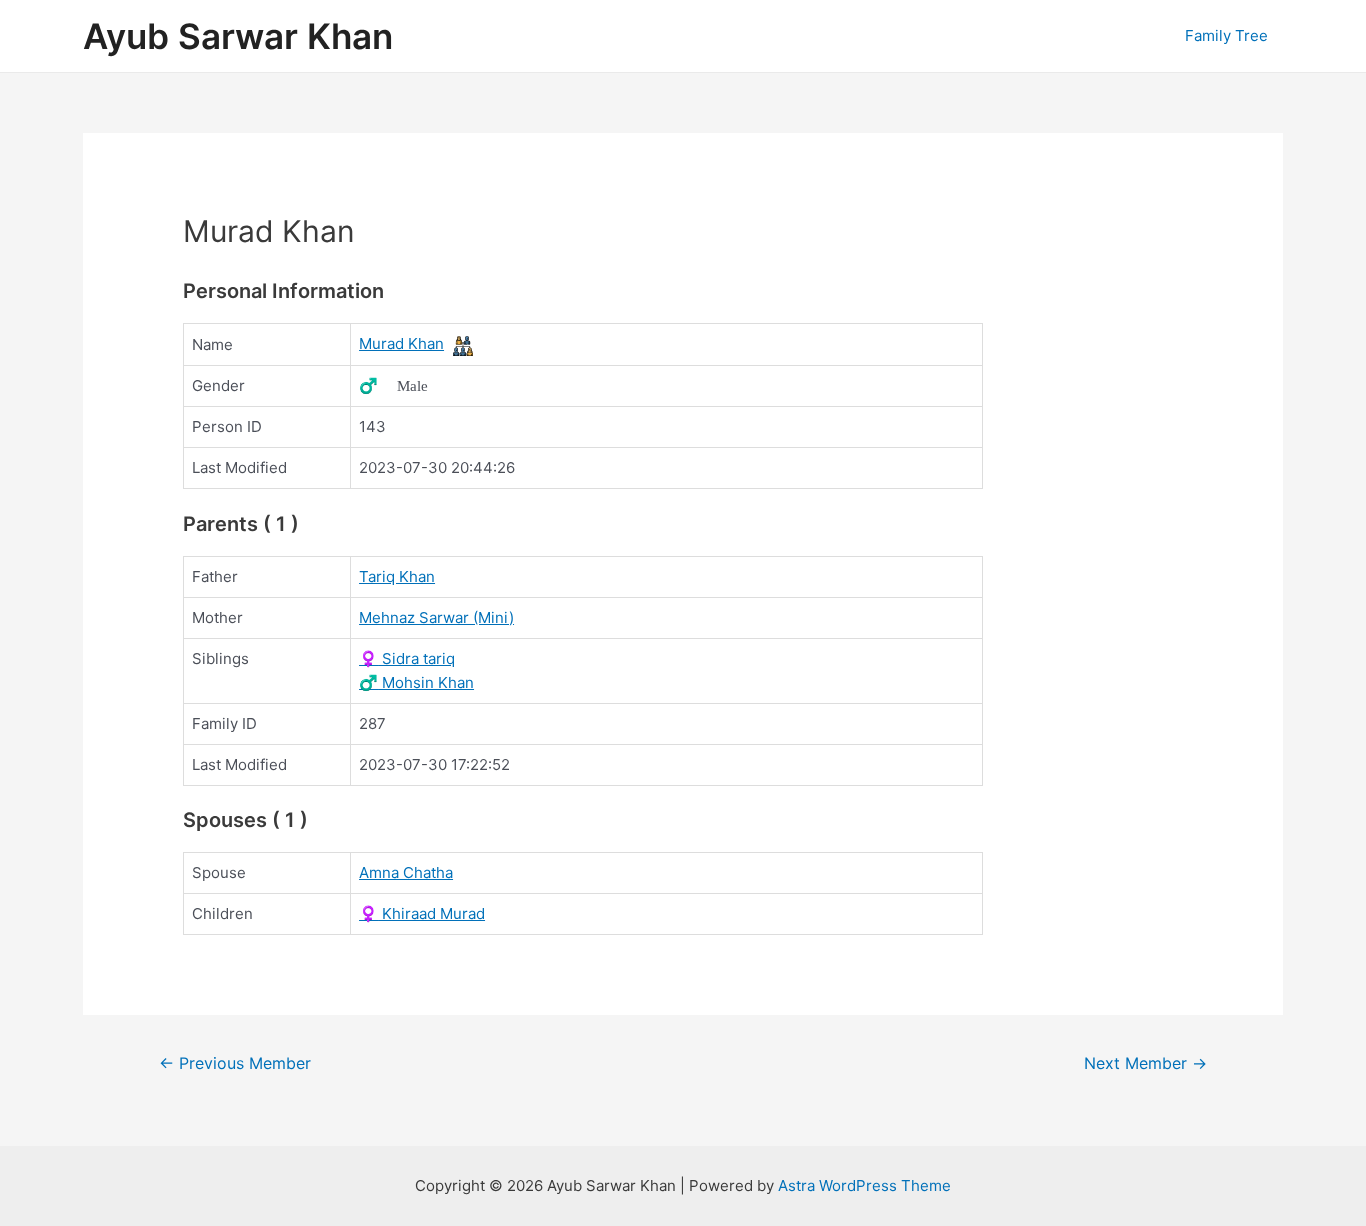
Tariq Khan (397, 576)
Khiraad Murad (422, 913)
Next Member (1145, 1063)
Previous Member (235, 1063)
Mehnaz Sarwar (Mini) (436, 617)
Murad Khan (401, 343)
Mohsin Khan (416, 682)
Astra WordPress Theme (864, 1185)
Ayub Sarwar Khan (238, 36)
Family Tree (1226, 35)
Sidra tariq (407, 658)
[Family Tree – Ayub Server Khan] (463, 345)
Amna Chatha (406, 872)
